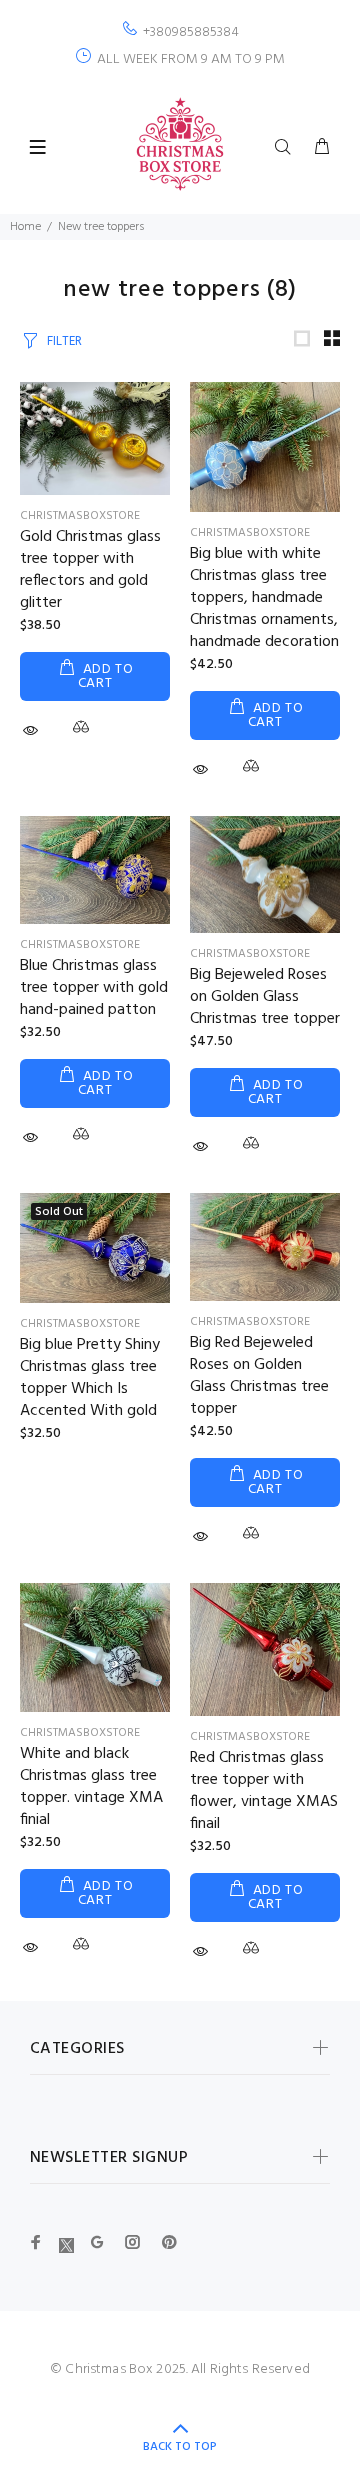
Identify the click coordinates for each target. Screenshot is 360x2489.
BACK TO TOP (180, 2447)
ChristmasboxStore (80, 516)
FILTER (64, 341)
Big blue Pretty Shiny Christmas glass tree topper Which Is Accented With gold (90, 1378)
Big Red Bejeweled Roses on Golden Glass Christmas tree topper (259, 1376)
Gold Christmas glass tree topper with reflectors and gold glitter (90, 570)
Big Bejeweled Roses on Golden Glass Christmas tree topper (265, 997)
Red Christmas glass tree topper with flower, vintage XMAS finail (264, 1791)
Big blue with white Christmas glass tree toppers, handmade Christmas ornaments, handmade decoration (264, 598)
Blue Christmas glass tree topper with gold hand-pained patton (94, 988)
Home (25, 227)
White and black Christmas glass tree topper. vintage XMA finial (91, 1787)
